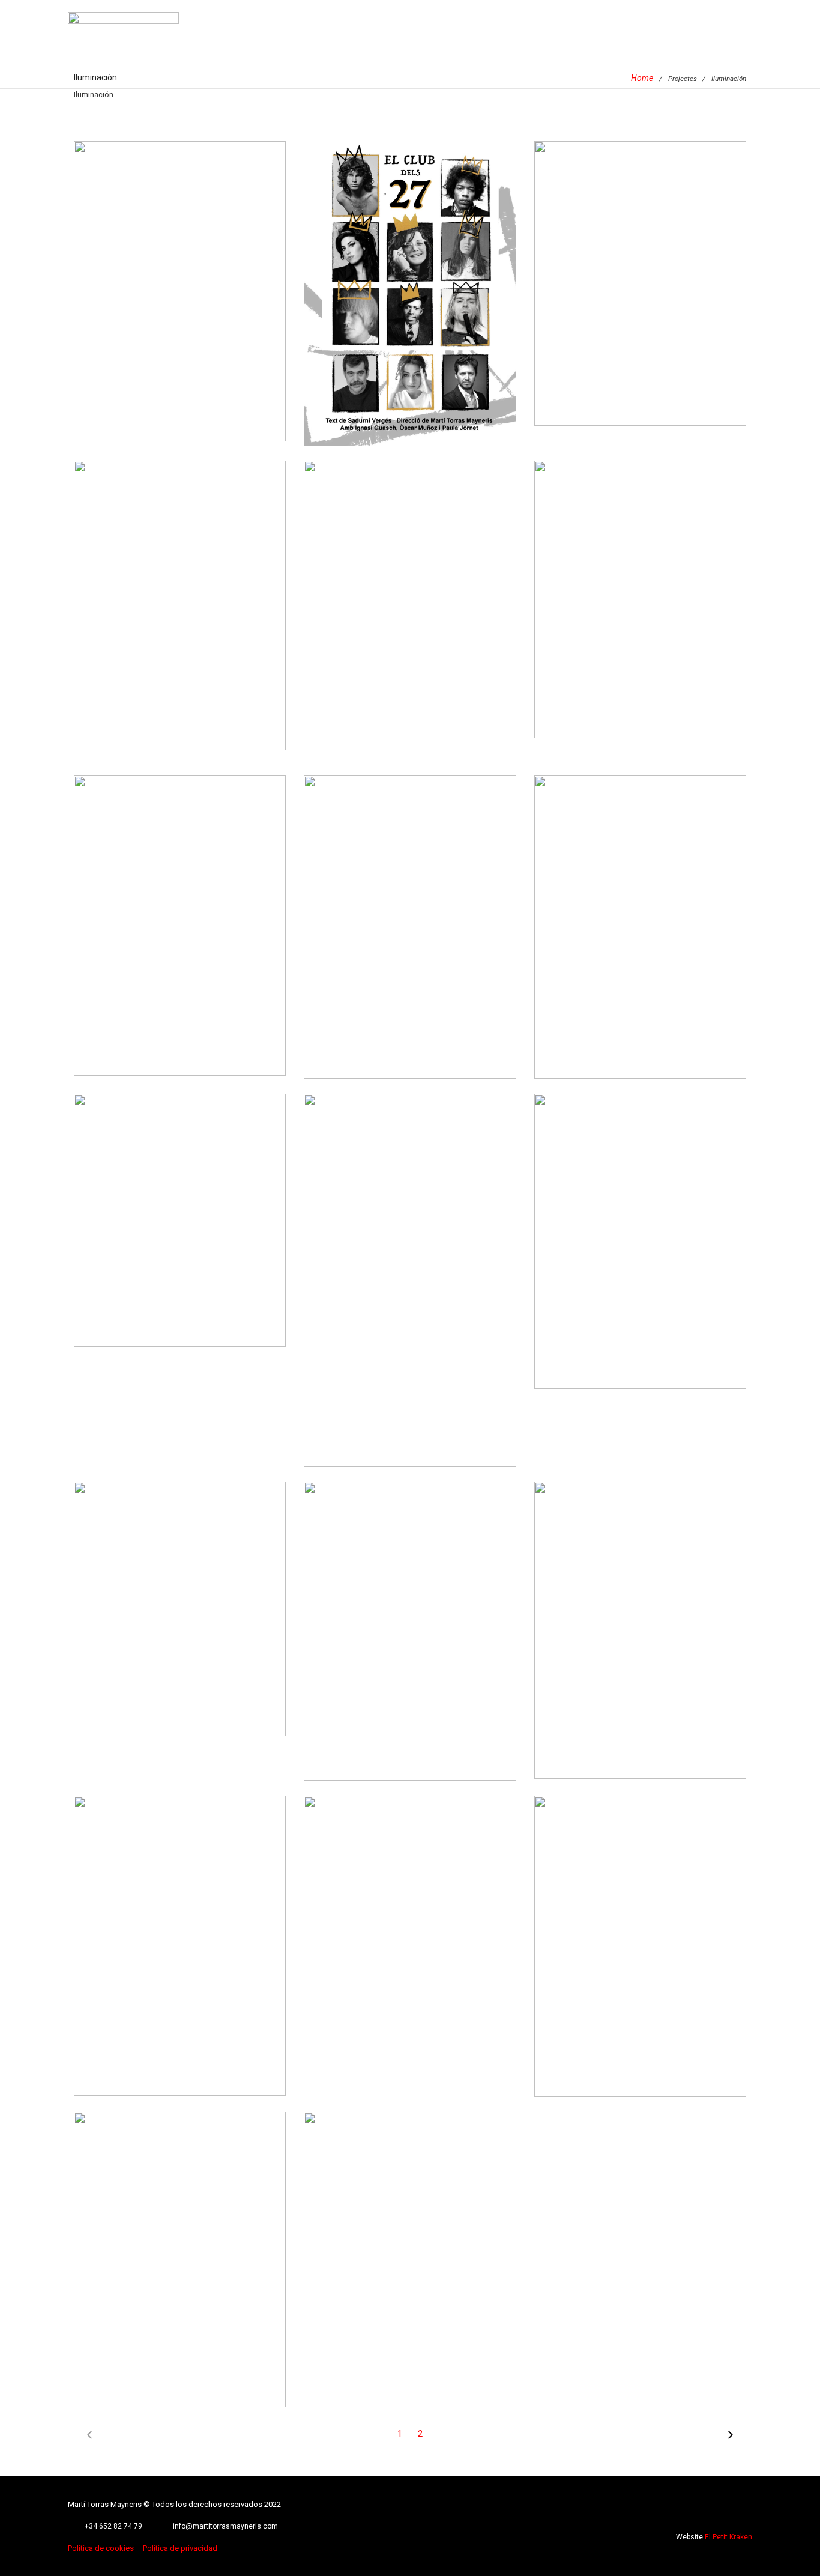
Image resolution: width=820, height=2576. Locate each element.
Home (642, 78)
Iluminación (244, 326)
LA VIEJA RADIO (410, 1613)
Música (167, 343)
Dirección (231, 293)
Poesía (412, 971)
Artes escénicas (138, 293)
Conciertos (190, 293)
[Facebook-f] (695, 2513)
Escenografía (179, 309)
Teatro (194, 343)
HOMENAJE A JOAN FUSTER (180, 1202)
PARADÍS (640, 1936)
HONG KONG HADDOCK (640, 917)
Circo (396, 620)
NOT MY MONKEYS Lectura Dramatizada (180, 915)
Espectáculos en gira (182, 326)
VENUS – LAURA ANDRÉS (640, 598)
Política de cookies (101, 2548)
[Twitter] (712, 2513)
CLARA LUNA (180, 610)
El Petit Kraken (728, 2537)
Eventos (390, 637)
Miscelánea (474, 637)
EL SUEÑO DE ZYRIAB (640, 1231)
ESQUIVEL (410, 1285)
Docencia (659, 302)
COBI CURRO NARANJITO (410, 2251)
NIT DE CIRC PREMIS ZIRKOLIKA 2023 (410, 592)
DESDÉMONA (180, 2249)
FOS (640, 274)
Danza (627, 302)
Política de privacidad (180, 2548)
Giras (643, 626)
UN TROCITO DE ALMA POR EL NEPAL (410, 909)
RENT (180, 1927)
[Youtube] (744, 2513)
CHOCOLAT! (640, 1620)
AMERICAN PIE (180, 265)
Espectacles (229, 309)
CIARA (410, 1936)
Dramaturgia (130, 309)
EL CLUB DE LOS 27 (410, 275)
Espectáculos (117, 326)
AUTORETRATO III (180, 1599)
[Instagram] (728, 2513)
